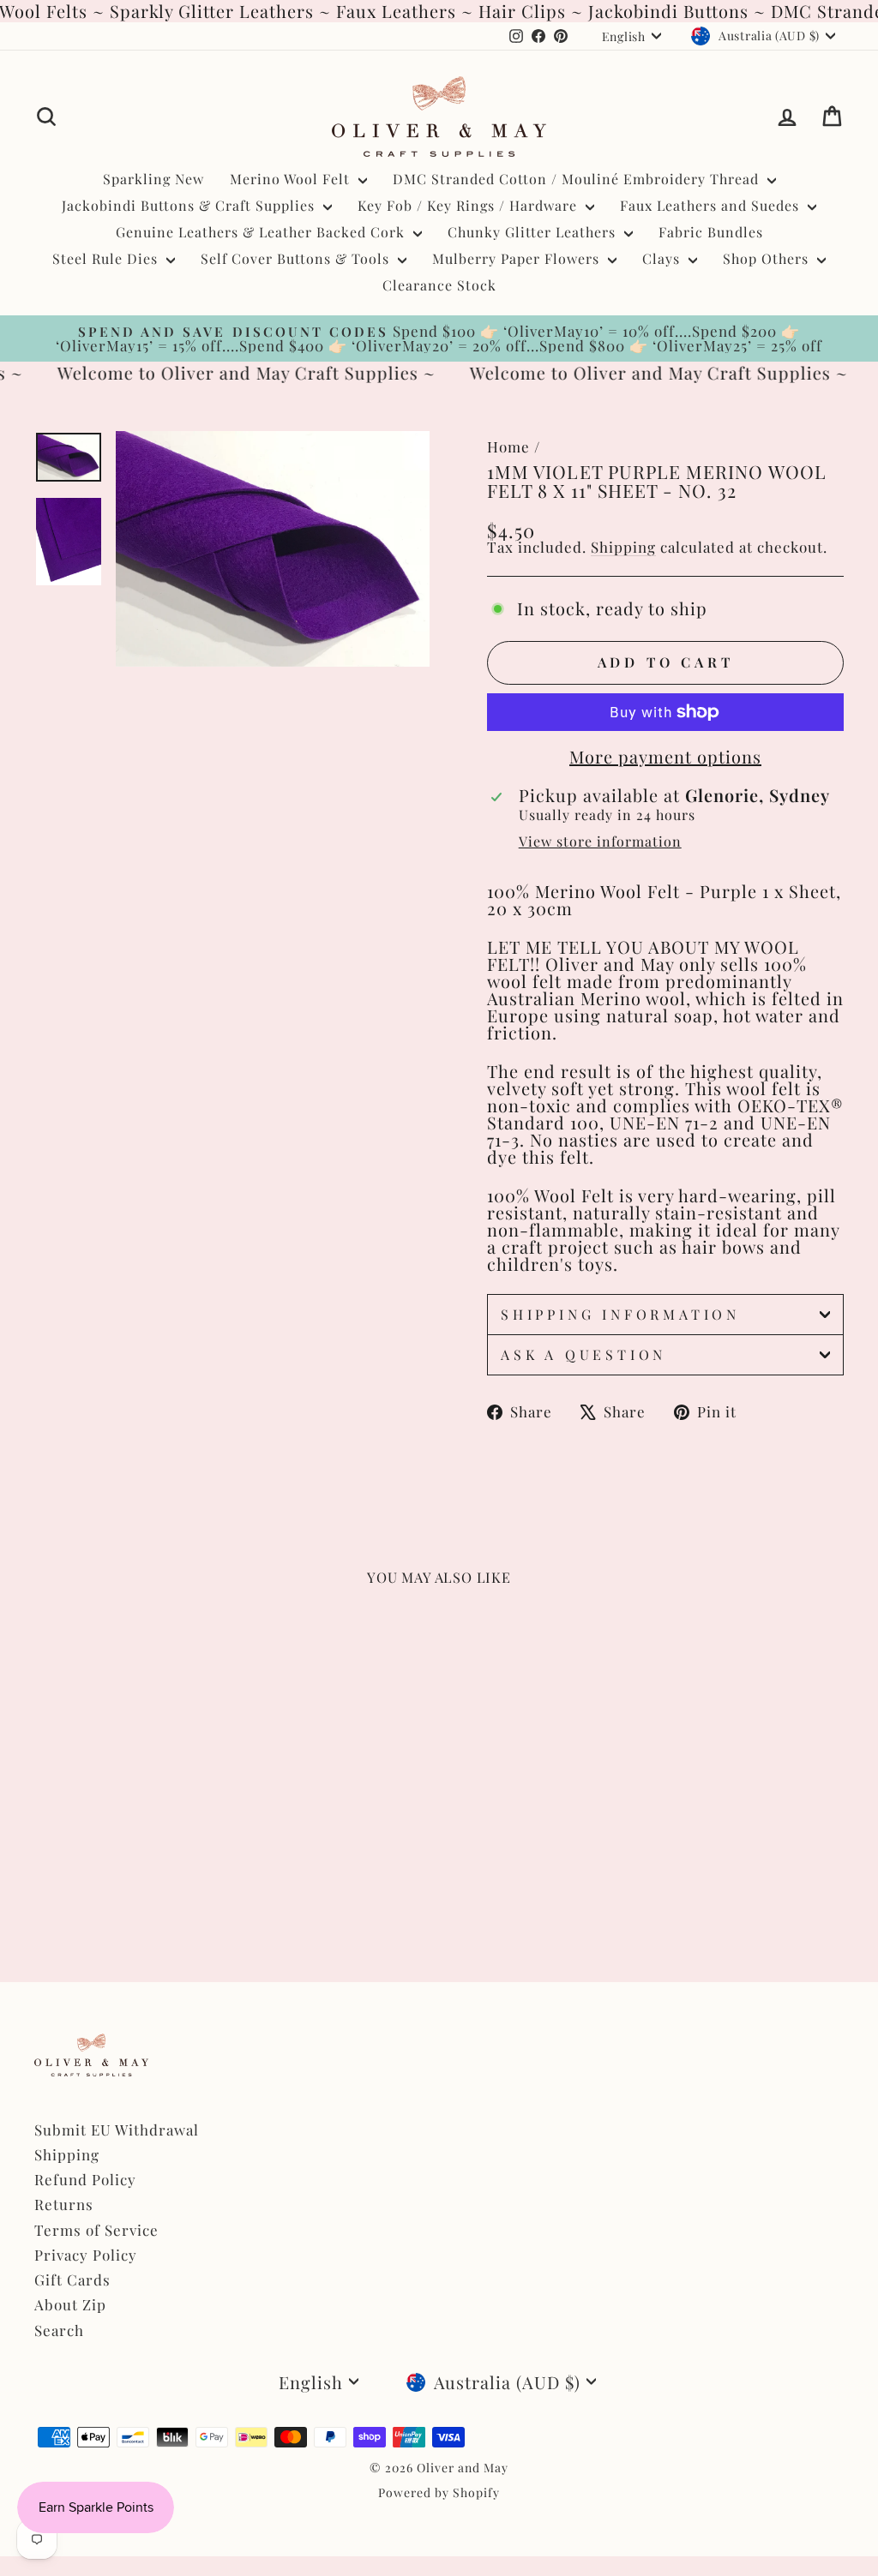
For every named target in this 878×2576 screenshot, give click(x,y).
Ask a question (583, 1354)
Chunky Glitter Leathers (534, 232)
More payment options (665, 757)
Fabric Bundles (711, 232)
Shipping (623, 547)
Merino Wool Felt (292, 179)
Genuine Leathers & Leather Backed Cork (262, 232)
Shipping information (620, 1314)
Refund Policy (85, 2179)
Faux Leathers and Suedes (712, 205)
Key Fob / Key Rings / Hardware (469, 205)
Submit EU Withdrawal (117, 2130)
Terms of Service (96, 2230)
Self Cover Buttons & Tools (297, 258)
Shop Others (768, 258)
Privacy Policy (86, 2255)
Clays (663, 258)
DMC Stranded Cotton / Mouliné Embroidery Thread (578, 179)
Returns (64, 2204)
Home (508, 446)
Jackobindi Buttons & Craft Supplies (190, 205)
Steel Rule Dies (107, 258)
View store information (600, 842)
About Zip (70, 2304)
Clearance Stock (439, 285)
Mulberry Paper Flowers (518, 258)
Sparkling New (153, 179)
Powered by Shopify (439, 2492)
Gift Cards (72, 2279)
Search (59, 2330)
